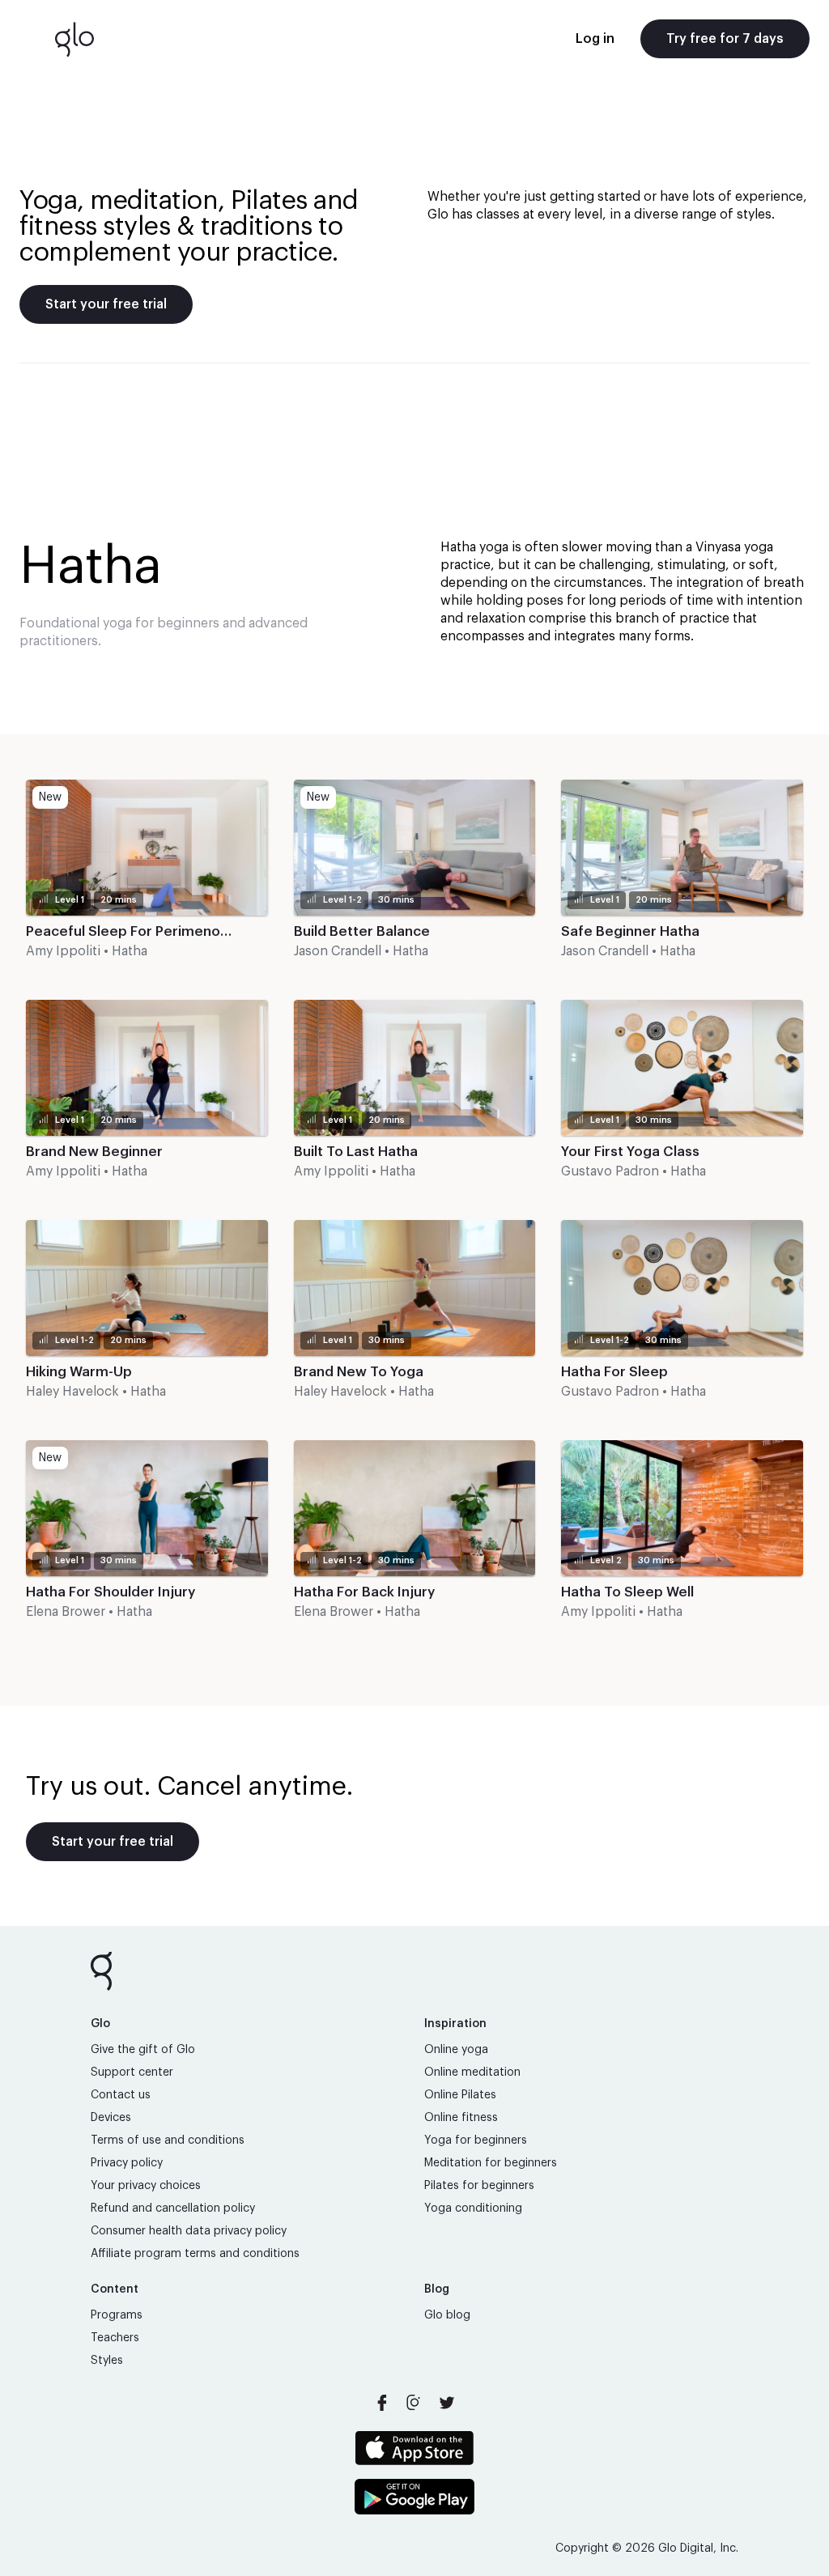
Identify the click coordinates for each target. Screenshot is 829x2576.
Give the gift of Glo (143, 2050)
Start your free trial (106, 304)
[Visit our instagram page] (414, 2403)
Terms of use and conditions (168, 2140)
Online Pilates (460, 2095)
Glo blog (447, 2315)
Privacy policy (127, 2163)
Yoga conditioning (473, 2208)
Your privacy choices (146, 2186)
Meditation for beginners (491, 2163)
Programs (117, 2315)
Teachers (115, 2338)
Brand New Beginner (94, 1152)
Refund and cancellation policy (173, 2208)
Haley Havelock (72, 1392)
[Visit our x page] (447, 2403)
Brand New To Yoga (359, 1372)
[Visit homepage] (74, 39)
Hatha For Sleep (614, 1372)
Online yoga (456, 2050)
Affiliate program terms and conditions (195, 2254)
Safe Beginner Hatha (630, 931)
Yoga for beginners (476, 2140)
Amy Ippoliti (63, 951)
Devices (111, 2118)
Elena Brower (66, 1612)
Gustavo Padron (610, 1171)
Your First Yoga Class (630, 1152)
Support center (132, 2072)
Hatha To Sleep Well (627, 1592)
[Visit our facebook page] (382, 2403)
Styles (107, 2361)
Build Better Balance (362, 931)
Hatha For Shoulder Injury (111, 1592)
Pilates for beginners (479, 2186)
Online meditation (472, 2072)
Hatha (130, 951)
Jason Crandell (338, 951)
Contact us (121, 2095)
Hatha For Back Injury (364, 1592)
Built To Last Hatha (356, 1152)
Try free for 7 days (725, 39)
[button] (147, 877)
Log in (595, 39)
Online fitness (461, 2118)
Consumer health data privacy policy (189, 2231)
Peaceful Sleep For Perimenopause (144, 931)
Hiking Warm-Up (79, 1372)
